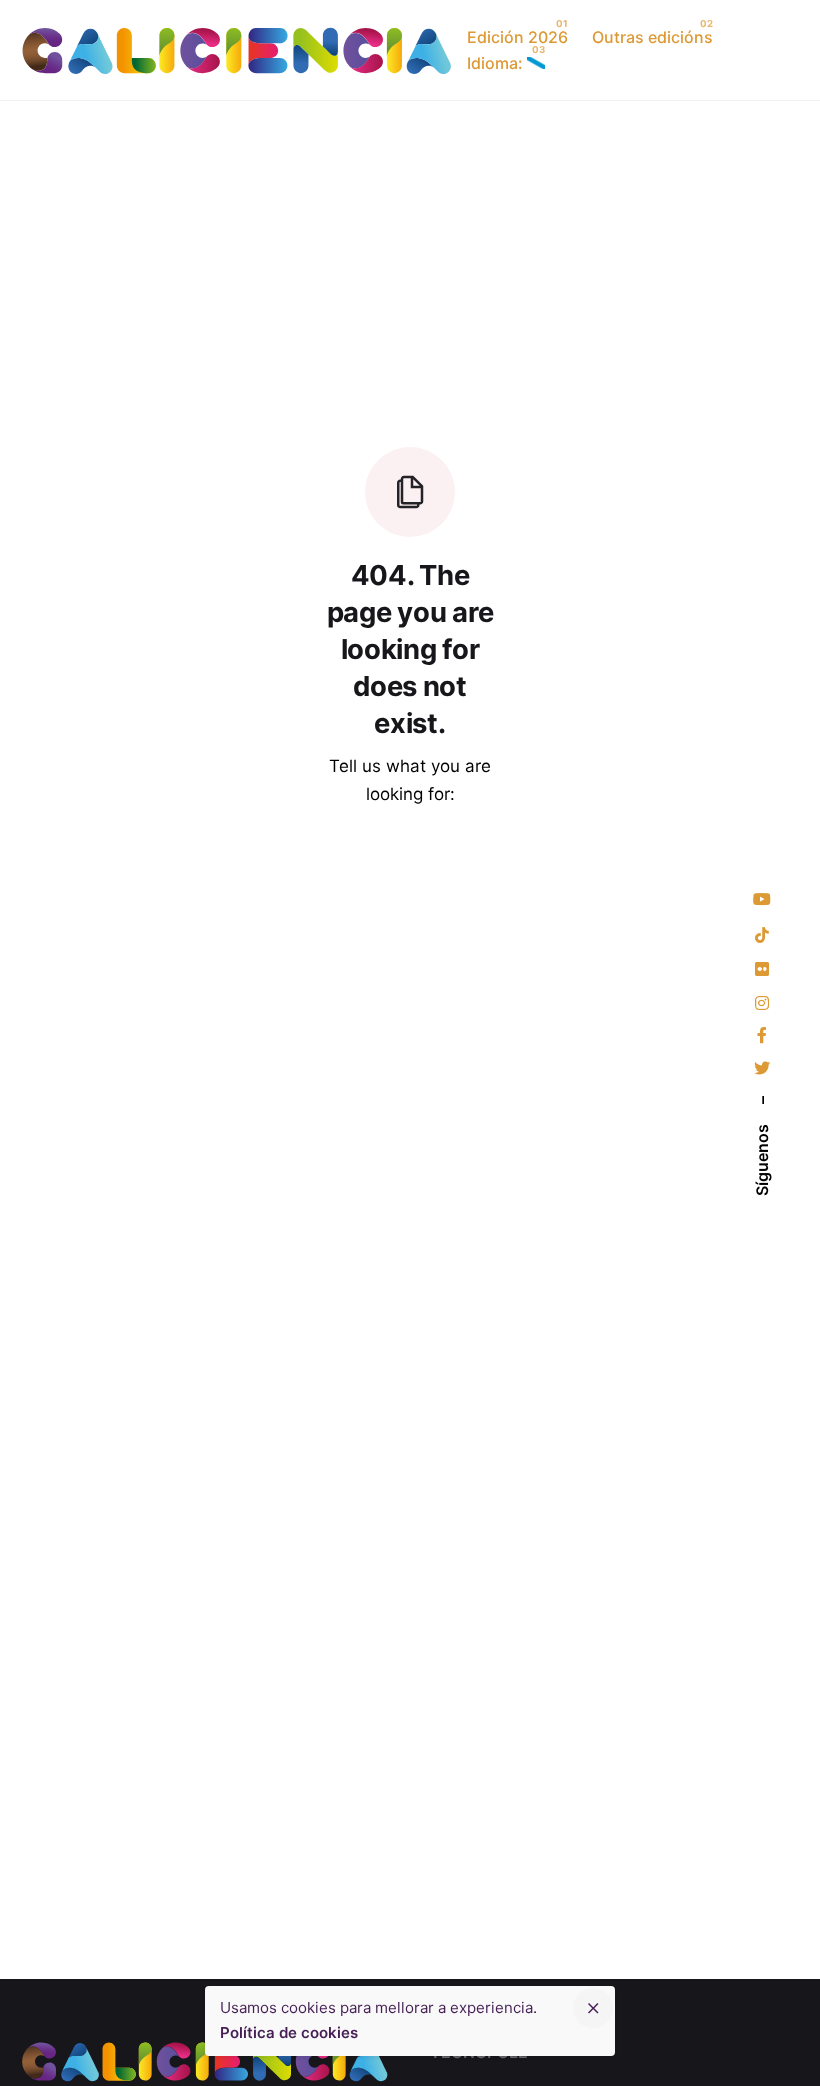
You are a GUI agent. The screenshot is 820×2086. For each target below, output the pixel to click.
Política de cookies (289, 2032)
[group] (653, 37)
